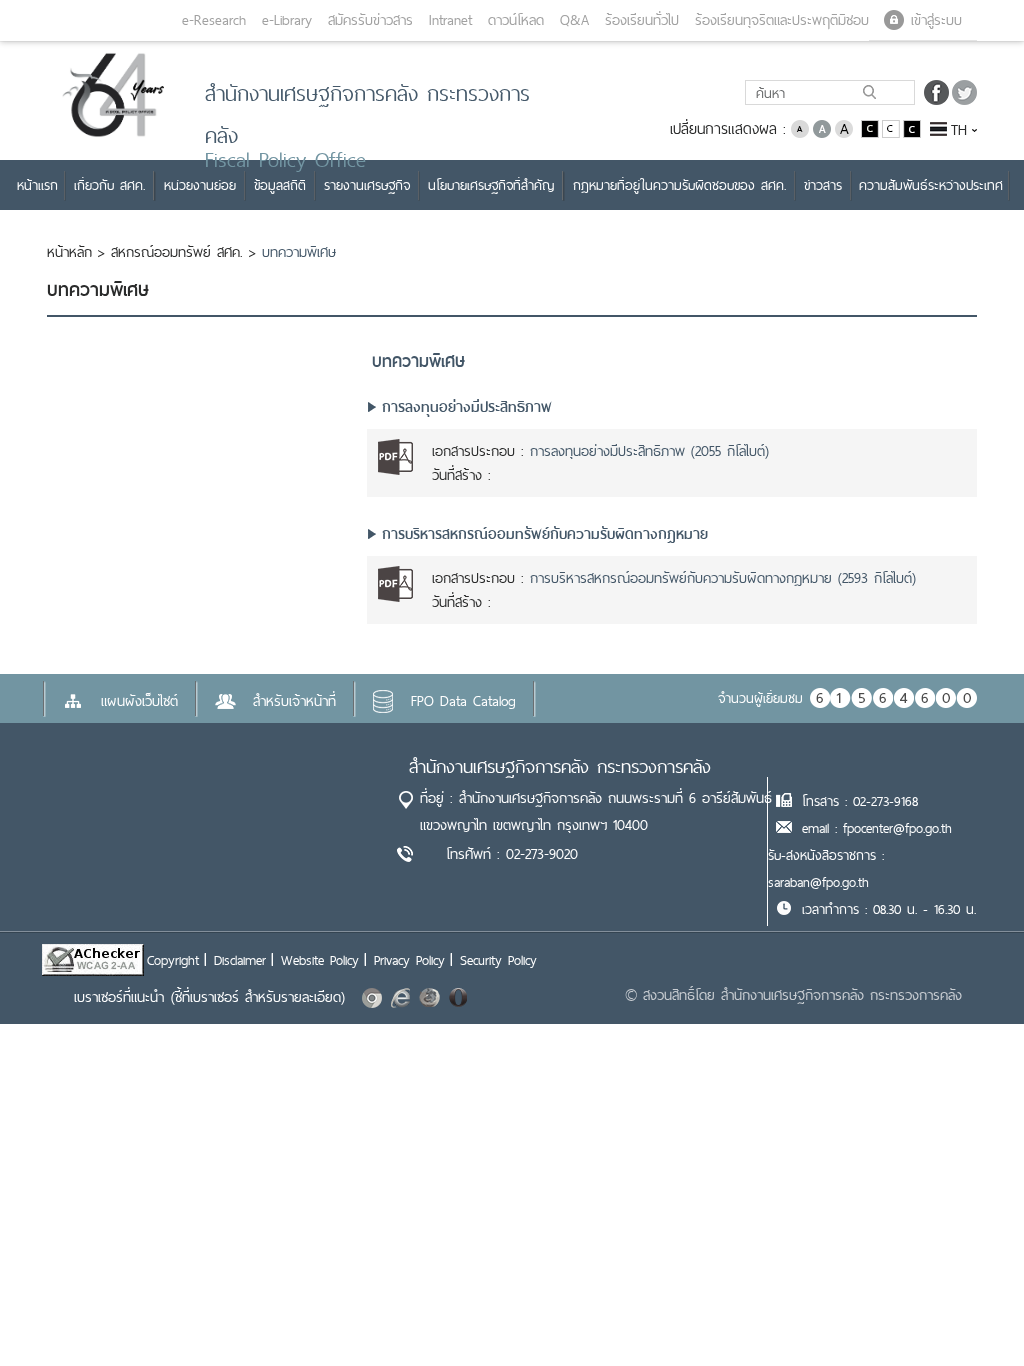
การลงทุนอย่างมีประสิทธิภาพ (467, 407)
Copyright (173, 960)
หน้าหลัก (69, 252)
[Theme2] (892, 127)
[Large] (844, 127)
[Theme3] (912, 127)
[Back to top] (968, 1310)
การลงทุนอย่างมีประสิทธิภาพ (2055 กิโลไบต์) (649, 451)
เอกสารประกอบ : (478, 451)
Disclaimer (240, 960)
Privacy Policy (409, 960)
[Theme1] (871, 127)
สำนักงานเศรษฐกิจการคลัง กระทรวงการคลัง (560, 766)
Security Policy (498, 960)
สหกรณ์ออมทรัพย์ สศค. (177, 252)
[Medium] (822, 127)
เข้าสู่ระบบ (936, 20)
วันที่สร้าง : (461, 475)
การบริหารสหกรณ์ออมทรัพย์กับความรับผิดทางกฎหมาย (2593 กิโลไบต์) (723, 578)
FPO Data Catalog (463, 701)
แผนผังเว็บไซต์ (139, 701)
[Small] (800, 127)
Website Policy (320, 960)
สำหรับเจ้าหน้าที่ (294, 701)
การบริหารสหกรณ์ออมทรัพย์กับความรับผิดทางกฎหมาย (545, 534)
